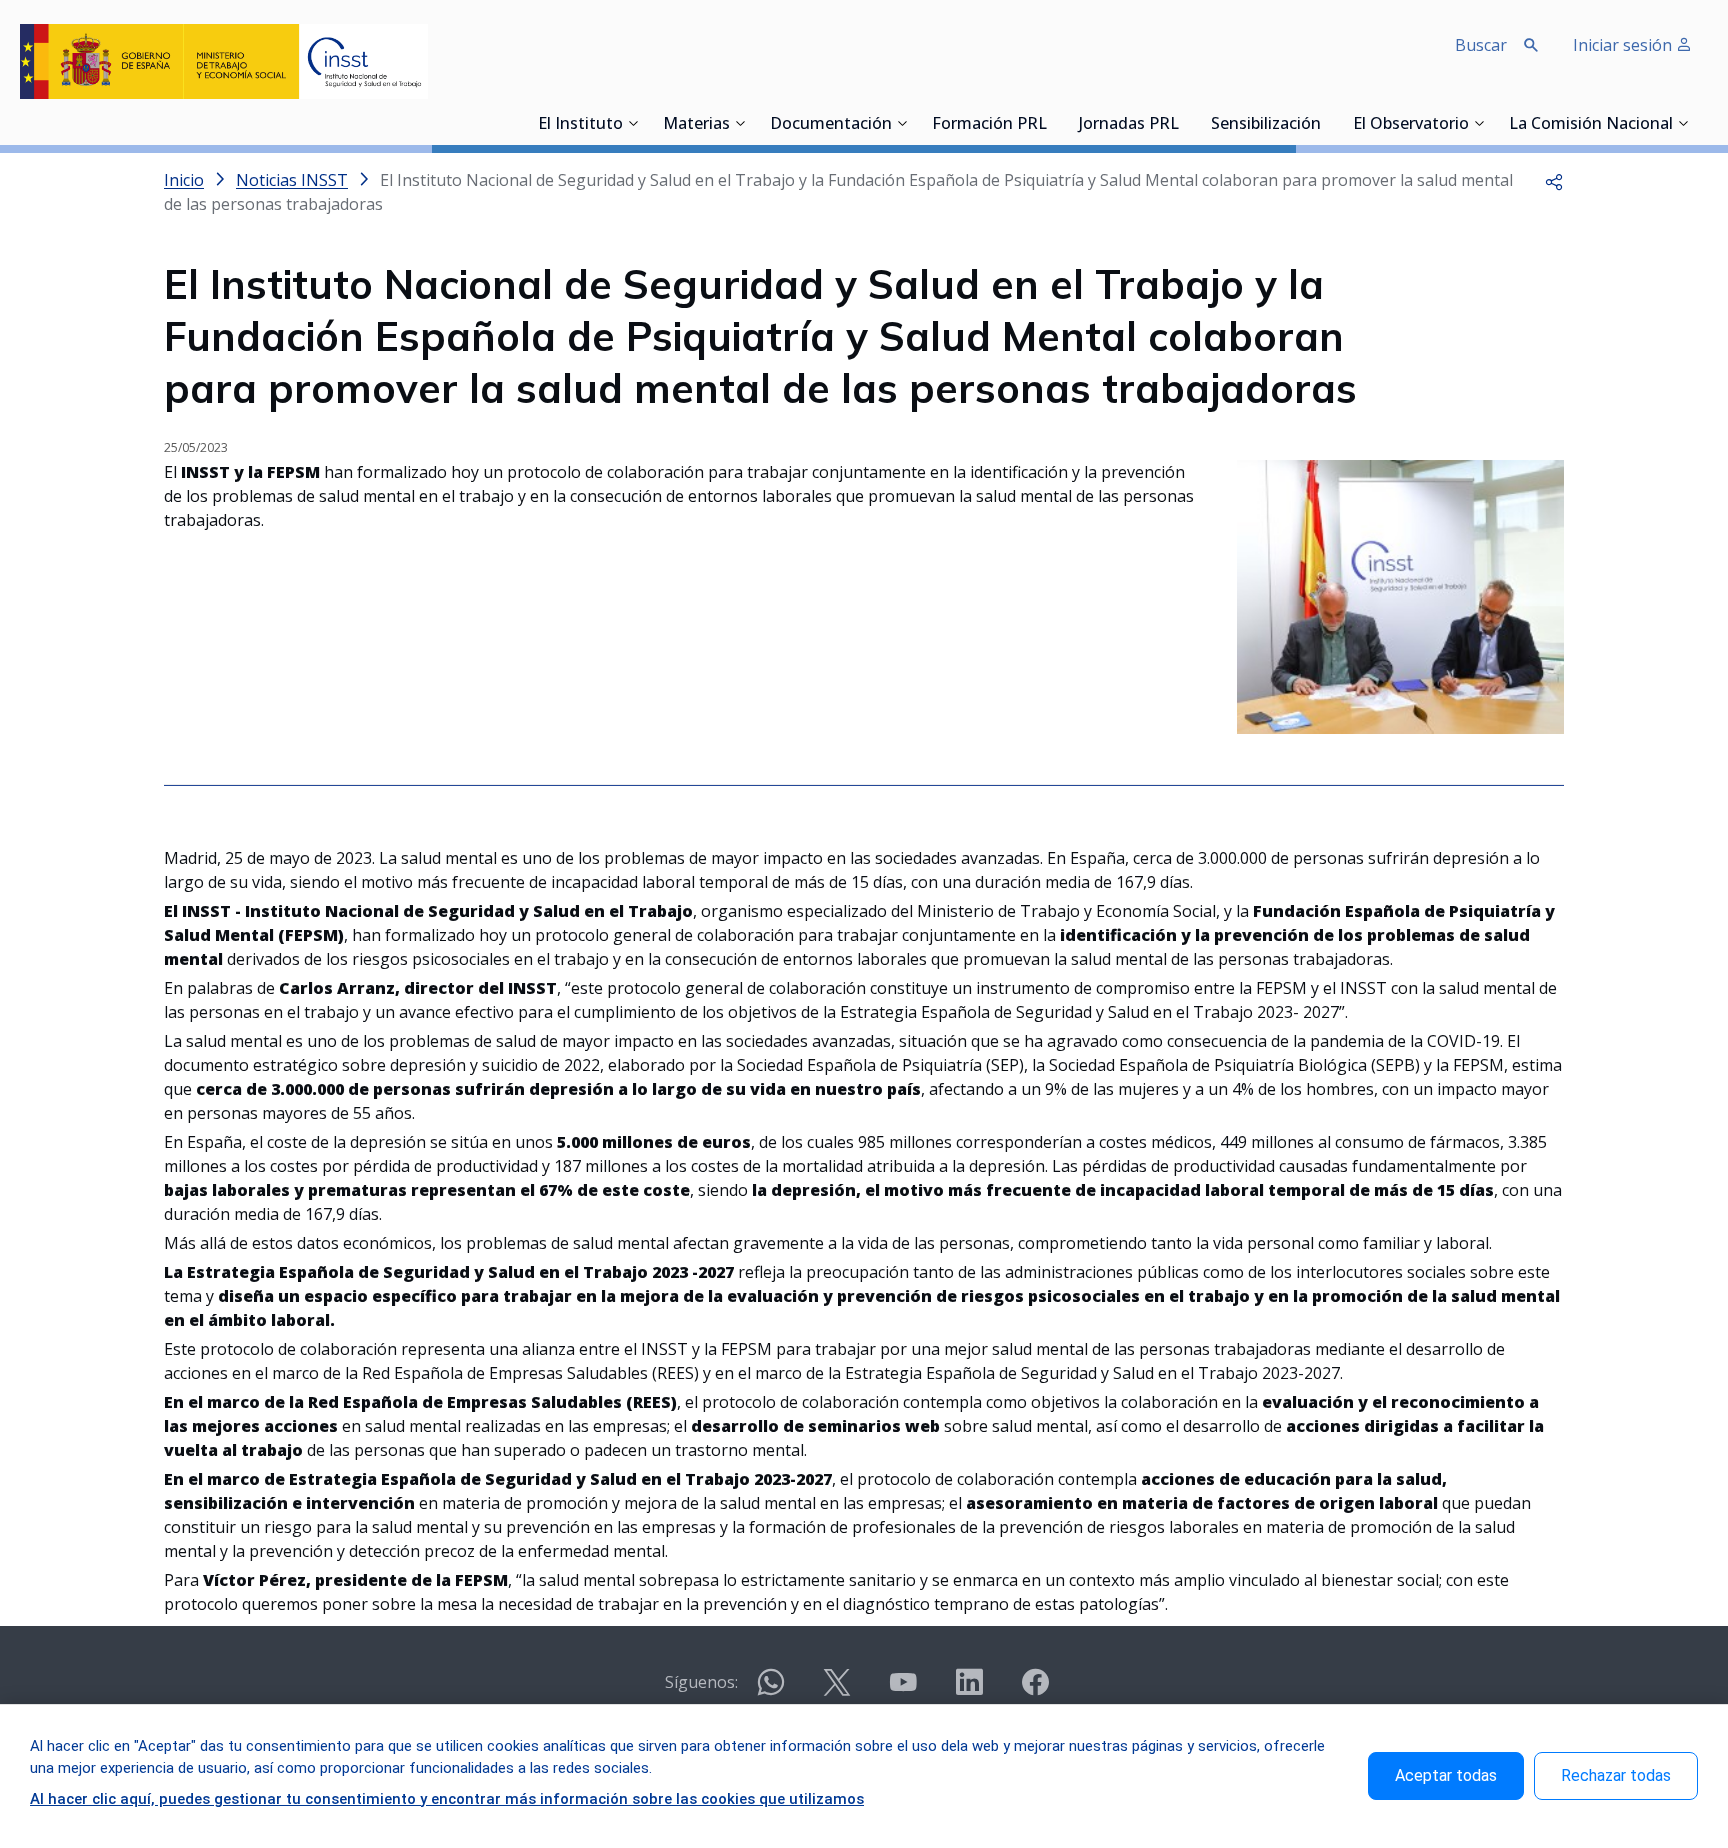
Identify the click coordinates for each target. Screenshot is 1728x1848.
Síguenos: (701, 1682)
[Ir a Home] (224, 61)
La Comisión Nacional (1591, 125)
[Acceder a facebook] (1035, 1690)
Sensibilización (1266, 125)
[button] (1554, 180)
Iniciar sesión (1624, 45)
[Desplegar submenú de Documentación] (902, 123)
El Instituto (580, 125)
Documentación (831, 125)
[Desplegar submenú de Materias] (740, 123)
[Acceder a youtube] (903, 1690)
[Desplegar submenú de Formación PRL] (1053, 123)
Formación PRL (989, 125)
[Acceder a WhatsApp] (771, 1690)
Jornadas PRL (1129, 125)
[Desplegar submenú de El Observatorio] (1479, 123)
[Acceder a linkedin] (969, 1690)
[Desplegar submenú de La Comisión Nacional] (1683, 123)
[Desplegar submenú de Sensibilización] (1327, 123)
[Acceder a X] (837, 1690)
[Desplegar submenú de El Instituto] (633, 123)
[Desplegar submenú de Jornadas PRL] (1185, 123)
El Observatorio (1411, 125)
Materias (696, 125)
